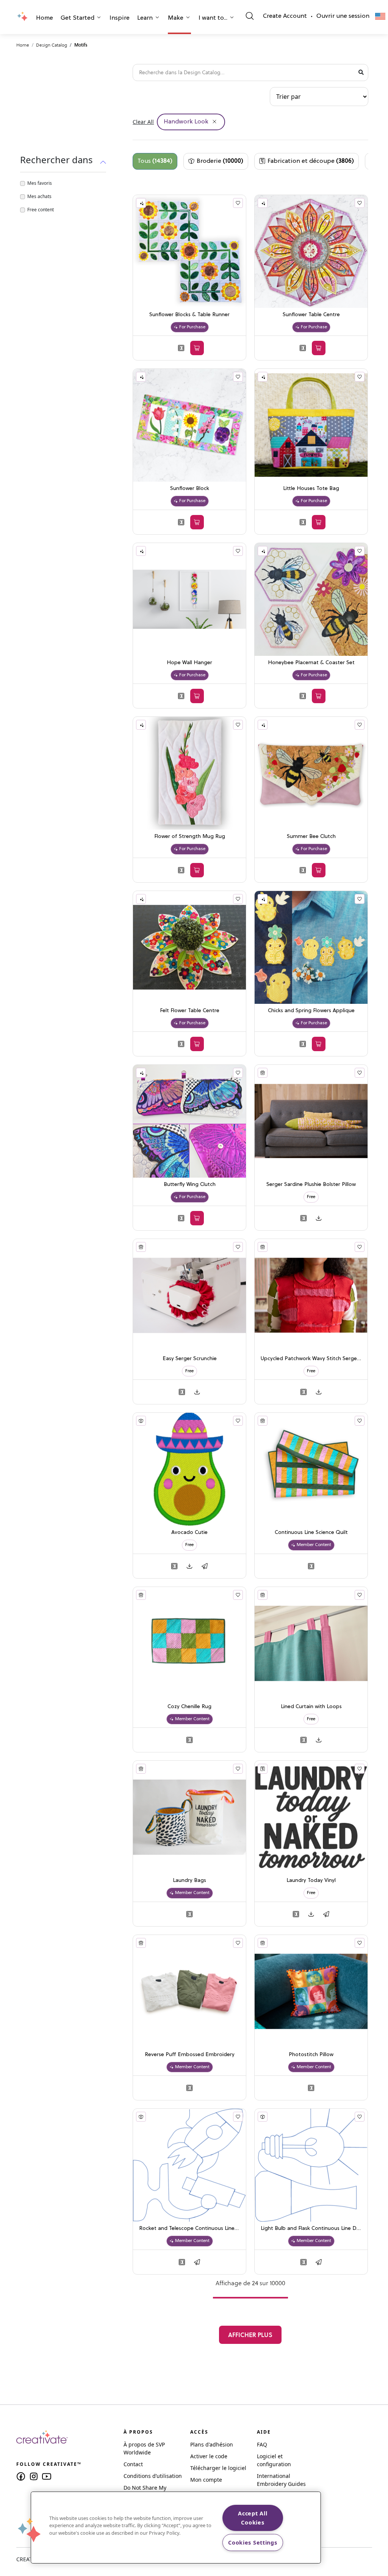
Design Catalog (52, 45)
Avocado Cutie (189, 1533)
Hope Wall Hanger (189, 663)
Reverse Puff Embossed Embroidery (190, 2055)
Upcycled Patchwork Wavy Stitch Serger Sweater (311, 1359)
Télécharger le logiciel (218, 2468)
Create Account (285, 16)
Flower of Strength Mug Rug (190, 837)
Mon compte (206, 2480)
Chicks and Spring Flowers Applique (311, 1011)
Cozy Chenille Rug (189, 1707)
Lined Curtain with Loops (311, 1707)
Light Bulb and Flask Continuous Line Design (311, 2229)
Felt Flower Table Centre (190, 1011)
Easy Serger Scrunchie (190, 1359)
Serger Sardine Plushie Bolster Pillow (311, 1185)
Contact (133, 2464)
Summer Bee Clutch (311, 837)
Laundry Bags (189, 1881)
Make (176, 18)
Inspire (120, 18)
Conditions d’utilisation (153, 2476)
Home (45, 18)
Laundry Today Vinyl (311, 1881)
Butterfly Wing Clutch (190, 1185)
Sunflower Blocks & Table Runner (189, 315)
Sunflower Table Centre (311, 315)
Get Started (77, 18)
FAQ (262, 2444)
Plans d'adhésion (212, 2444)
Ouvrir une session (343, 16)
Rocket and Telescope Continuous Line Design (189, 2229)
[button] (45, 19)
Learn (145, 18)
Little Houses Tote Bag (311, 489)
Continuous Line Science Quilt (311, 1533)
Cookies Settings (253, 2542)
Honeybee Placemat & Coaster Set (311, 663)
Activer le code (209, 2456)
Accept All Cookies (253, 2518)
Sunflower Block (190, 489)
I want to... (213, 18)
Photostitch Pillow (311, 2055)
